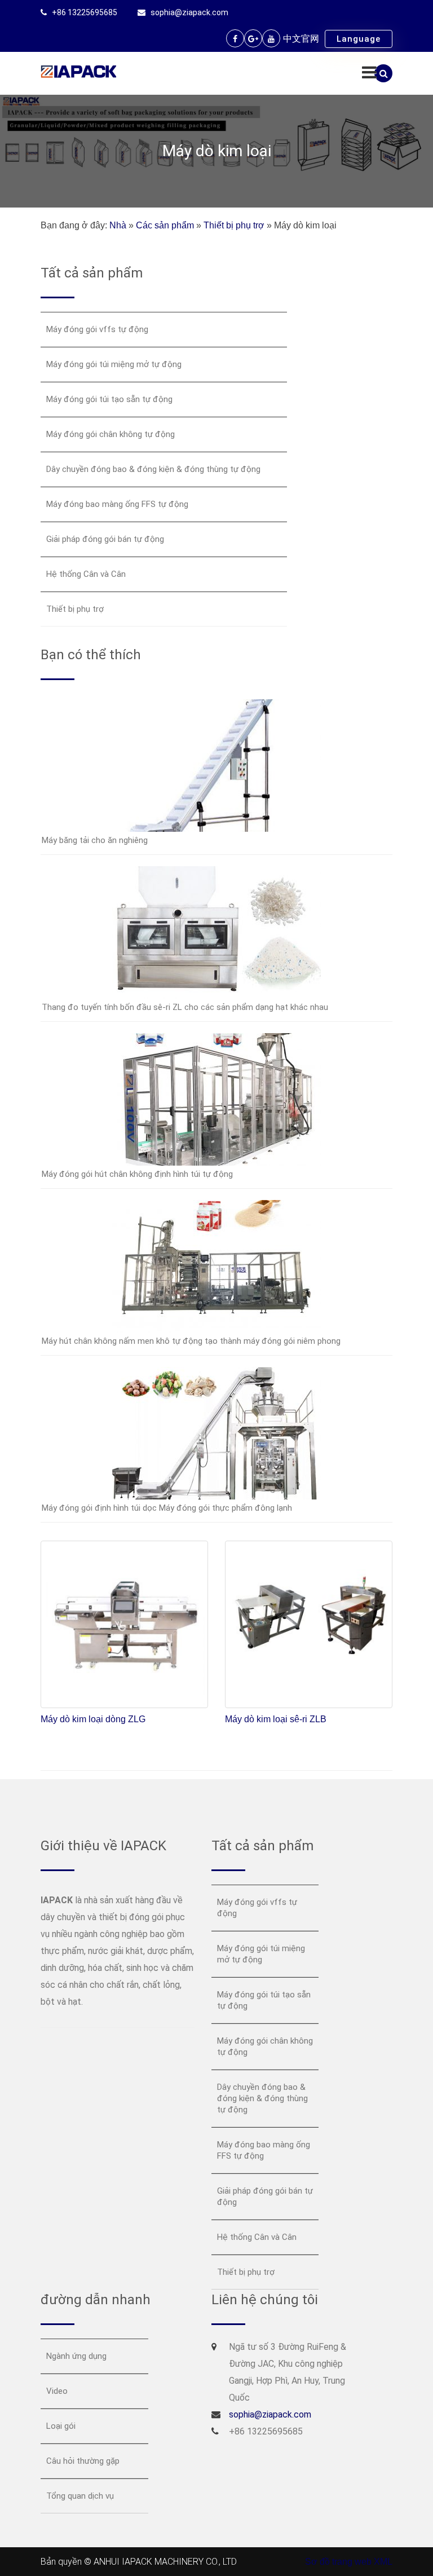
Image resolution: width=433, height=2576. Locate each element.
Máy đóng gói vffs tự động (97, 329)
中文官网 (301, 39)
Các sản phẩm (165, 225)
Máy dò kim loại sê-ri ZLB (276, 1719)
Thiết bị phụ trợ (234, 225)
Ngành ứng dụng (76, 2356)
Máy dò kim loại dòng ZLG (93, 1719)
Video (57, 2391)
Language (359, 39)
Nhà (118, 225)
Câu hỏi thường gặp (83, 2461)
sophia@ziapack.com (189, 12)
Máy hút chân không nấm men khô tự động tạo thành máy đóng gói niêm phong (191, 1341)
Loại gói (61, 2426)
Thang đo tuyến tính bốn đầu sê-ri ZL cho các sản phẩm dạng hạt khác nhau (185, 1007)
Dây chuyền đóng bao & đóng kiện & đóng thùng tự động (153, 469)
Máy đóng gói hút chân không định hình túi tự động (137, 1174)
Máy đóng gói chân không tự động (111, 434)
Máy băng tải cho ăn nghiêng (95, 840)
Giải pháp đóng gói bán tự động (105, 539)
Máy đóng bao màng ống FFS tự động (117, 504)
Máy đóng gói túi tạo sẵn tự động (109, 399)
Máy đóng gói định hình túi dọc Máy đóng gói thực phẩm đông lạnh (167, 1508)
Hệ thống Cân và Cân (86, 574)
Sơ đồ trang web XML (349, 2562)
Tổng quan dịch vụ (80, 2496)
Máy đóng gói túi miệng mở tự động (114, 364)
